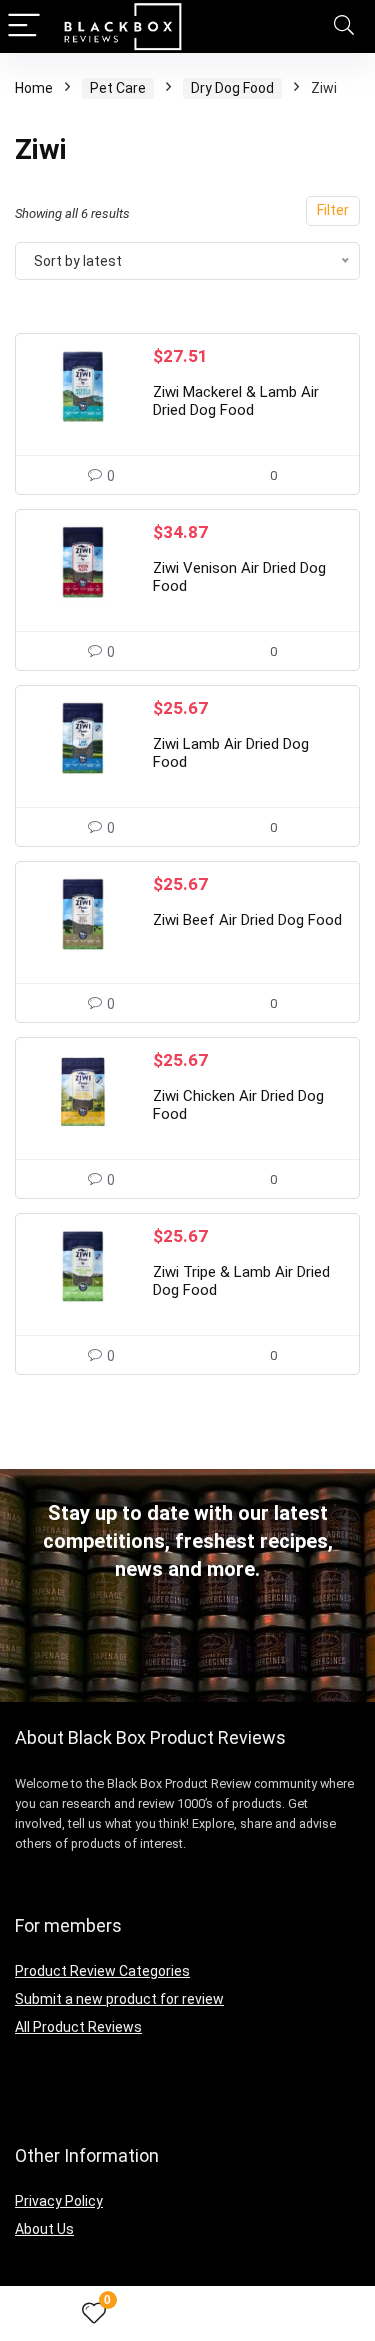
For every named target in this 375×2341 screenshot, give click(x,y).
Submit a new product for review (119, 1999)
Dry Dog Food (232, 88)
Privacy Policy (59, 2201)
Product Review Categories (102, 1971)
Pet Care (118, 88)
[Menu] (24, 26)
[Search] (344, 26)
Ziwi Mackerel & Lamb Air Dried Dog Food (236, 401)
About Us (44, 2229)
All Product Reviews (78, 2027)
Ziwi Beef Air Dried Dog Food (247, 920)
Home (34, 88)
